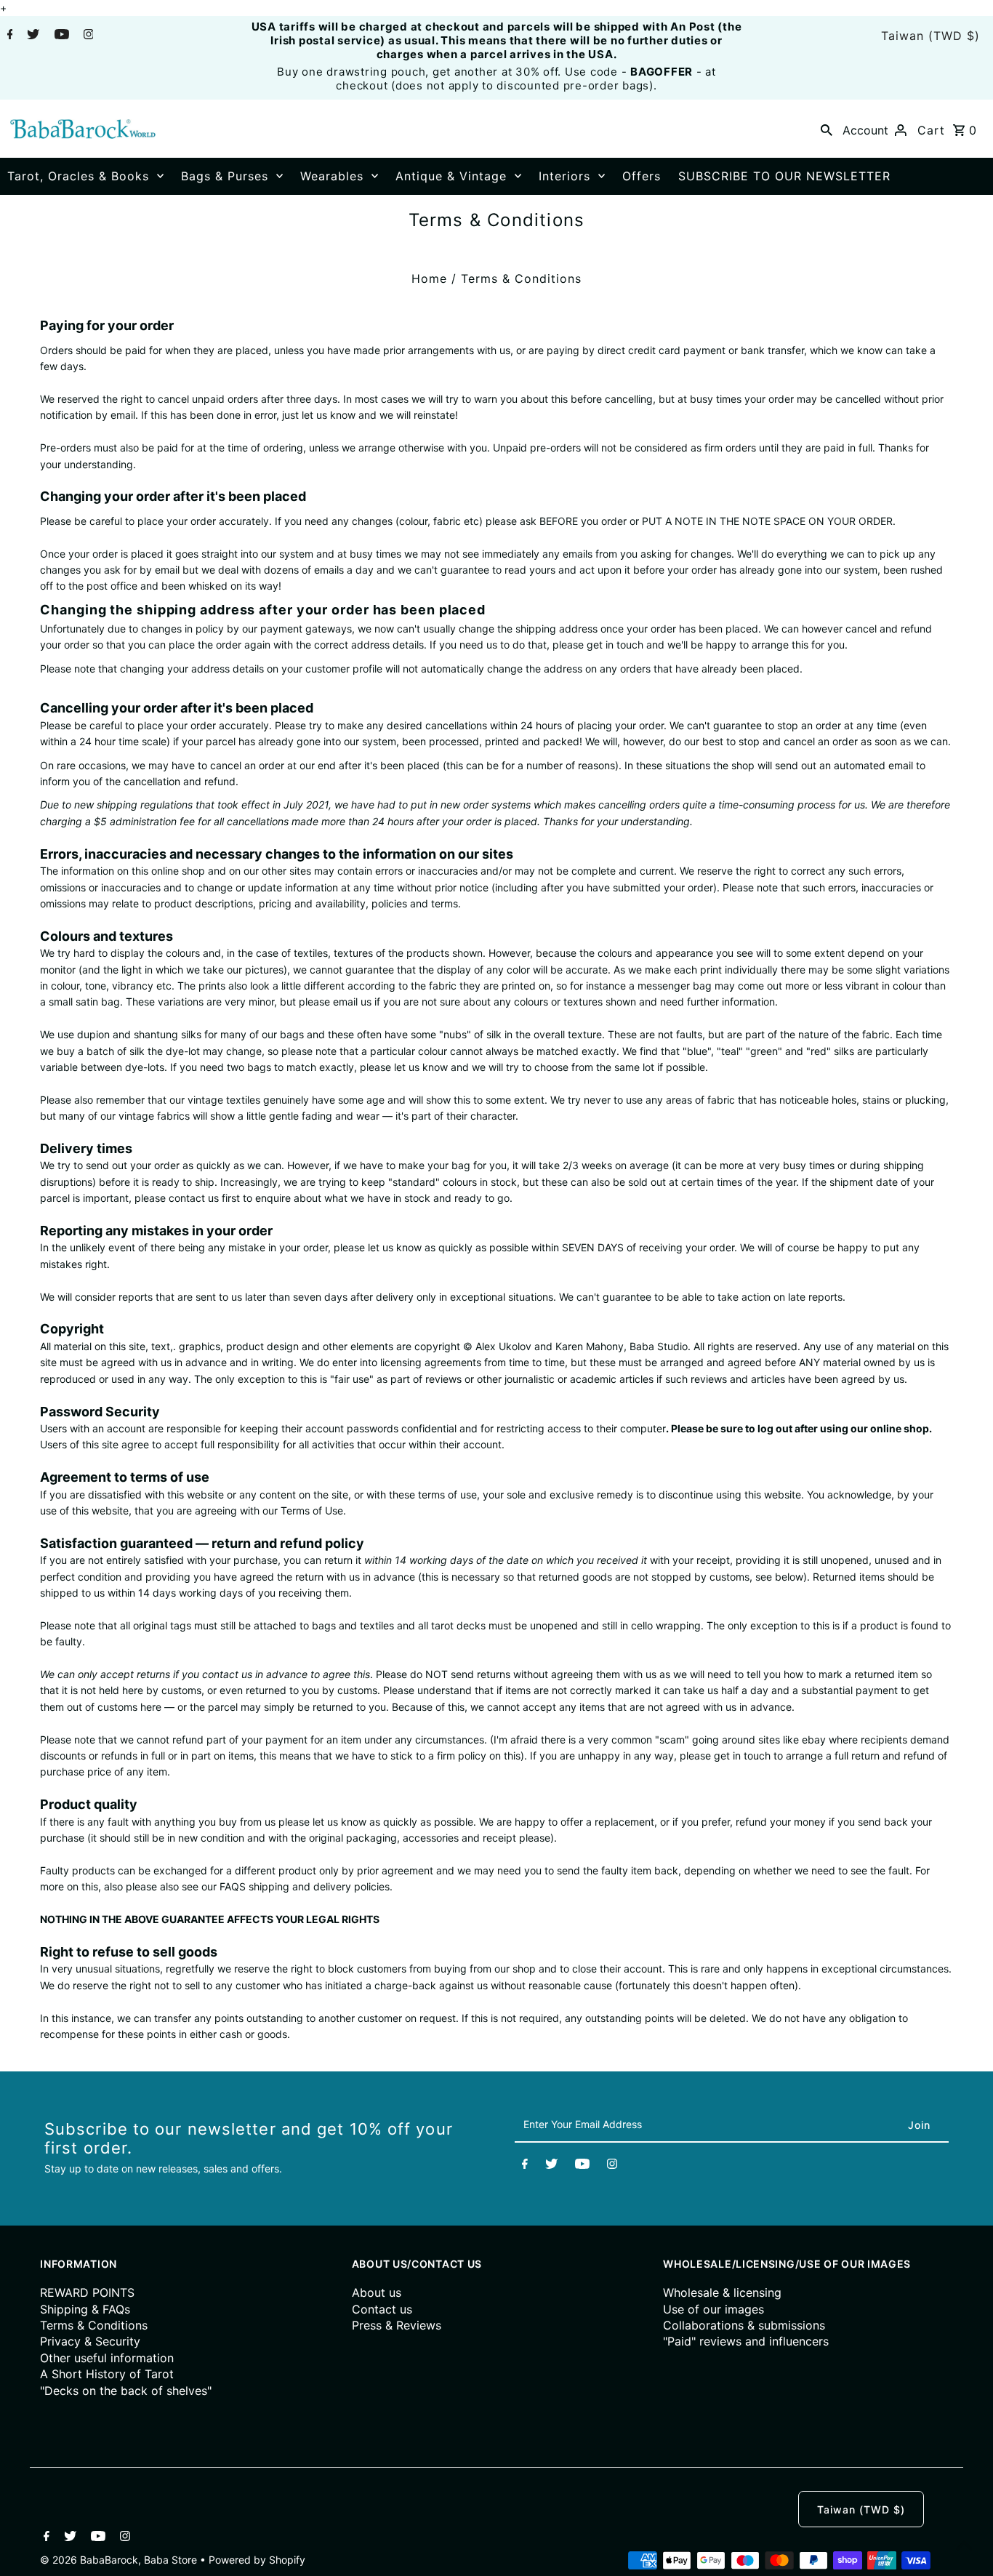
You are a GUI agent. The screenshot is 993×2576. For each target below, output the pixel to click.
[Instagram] (87, 36)
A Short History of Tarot (107, 2374)
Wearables (332, 176)
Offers (642, 176)
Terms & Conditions (94, 2325)
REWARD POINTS (87, 2292)
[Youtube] (60, 36)
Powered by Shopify (257, 2560)
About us (377, 2292)
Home (429, 278)
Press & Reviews (397, 2325)
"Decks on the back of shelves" (126, 2391)
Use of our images (713, 2309)
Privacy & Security (90, 2341)
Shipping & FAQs (85, 2309)
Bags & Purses (225, 176)
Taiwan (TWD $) (930, 36)
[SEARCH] (827, 129)
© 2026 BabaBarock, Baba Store (120, 2560)
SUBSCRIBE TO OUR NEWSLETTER (784, 176)
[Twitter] (31, 36)
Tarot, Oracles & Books (78, 176)
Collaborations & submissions (744, 2325)
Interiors (564, 176)
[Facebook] (8, 36)
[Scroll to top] (964, 2547)
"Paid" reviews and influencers (746, 2341)
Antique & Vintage (451, 176)
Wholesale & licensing (722, 2292)
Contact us (382, 2309)
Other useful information (107, 2358)
